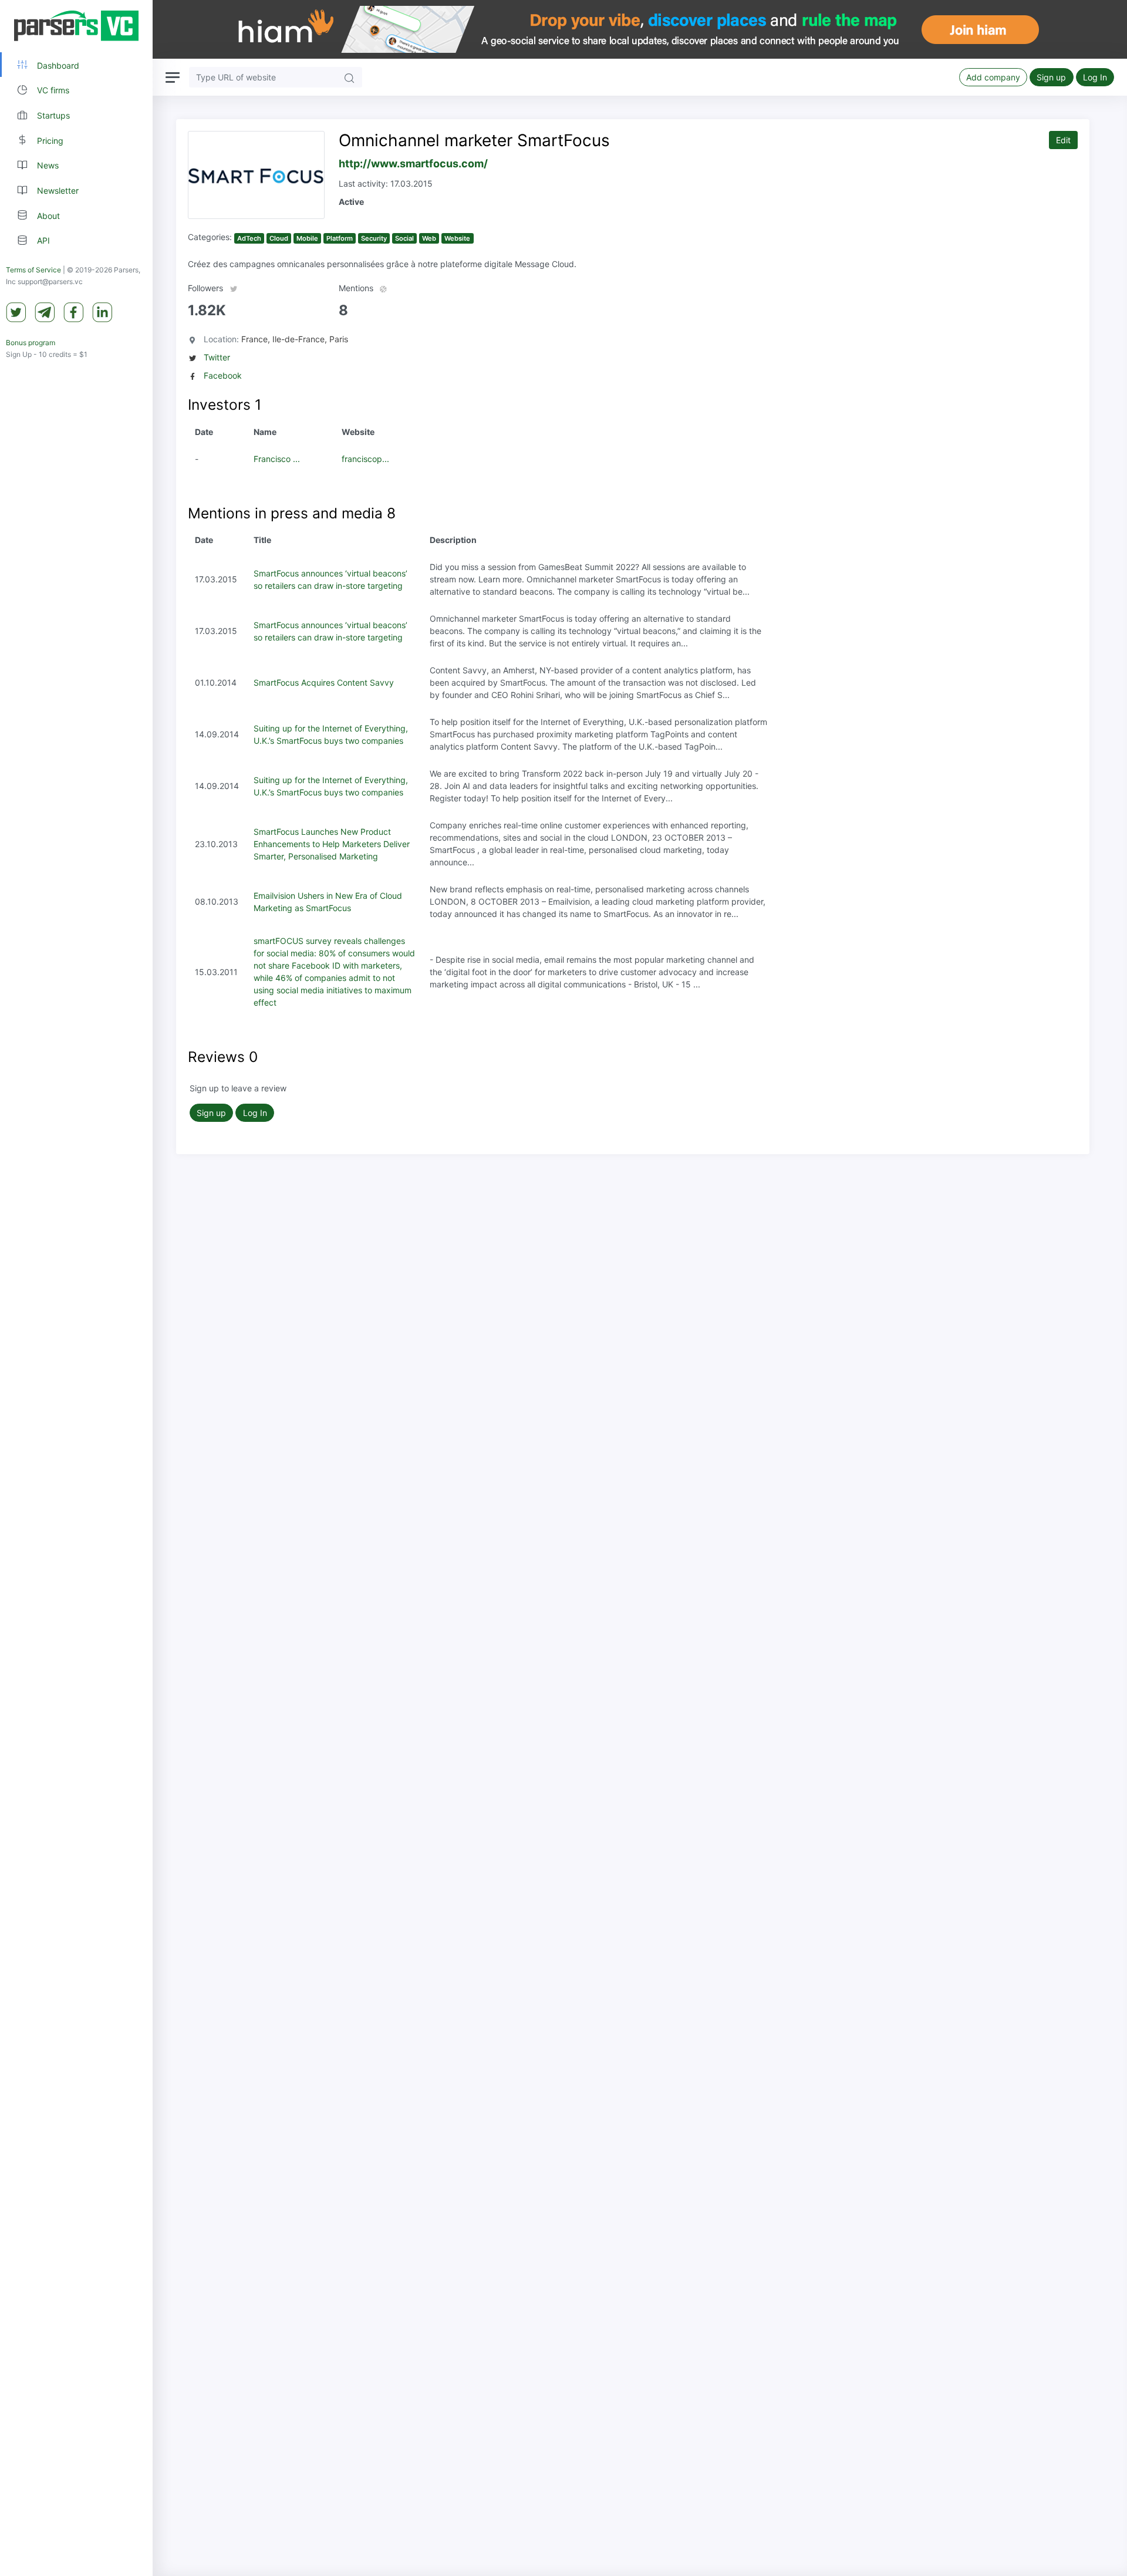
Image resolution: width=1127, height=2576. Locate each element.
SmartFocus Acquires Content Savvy (324, 682)
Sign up (1051, 77)
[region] (76, 1288)
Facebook (223, 375)
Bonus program (31, 343)
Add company (993, 77)
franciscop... (365, 459)
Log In (1095, 77)
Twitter (217, 357)
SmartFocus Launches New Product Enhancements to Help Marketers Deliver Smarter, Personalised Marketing (332, 844)
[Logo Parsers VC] (76, 26)
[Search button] (349, 77)
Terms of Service (33, 270)
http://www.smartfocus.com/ (413, 163)
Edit (1063, 140)
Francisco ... (277, 459)
